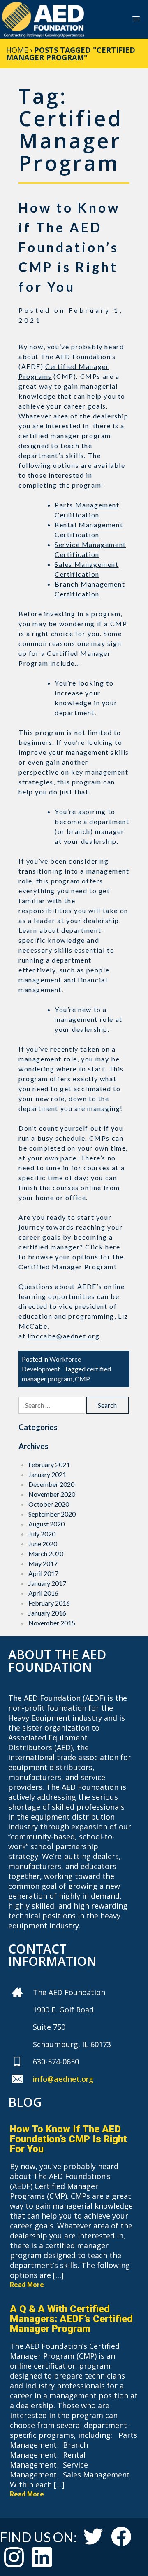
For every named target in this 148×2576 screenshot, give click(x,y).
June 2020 (43, 1544)
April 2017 (43, 1573)
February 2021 (49, 1464)
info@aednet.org (63, 2079)
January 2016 (47, 1613)
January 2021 (47, 1474)
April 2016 (43, 1593)
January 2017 (47, 1583)
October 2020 (49, 1504)
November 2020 (52, 1494)
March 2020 (46, 1553)
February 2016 (49, 1603)
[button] (136, 20)
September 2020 (52, 1514)
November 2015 (52, 1623)
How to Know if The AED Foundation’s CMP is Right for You (69, 247)
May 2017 (43, 1563)
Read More (27, 2285)
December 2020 (51, 1484)
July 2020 (42, 1534)
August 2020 (46, 1524)
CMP (82, 1379)
